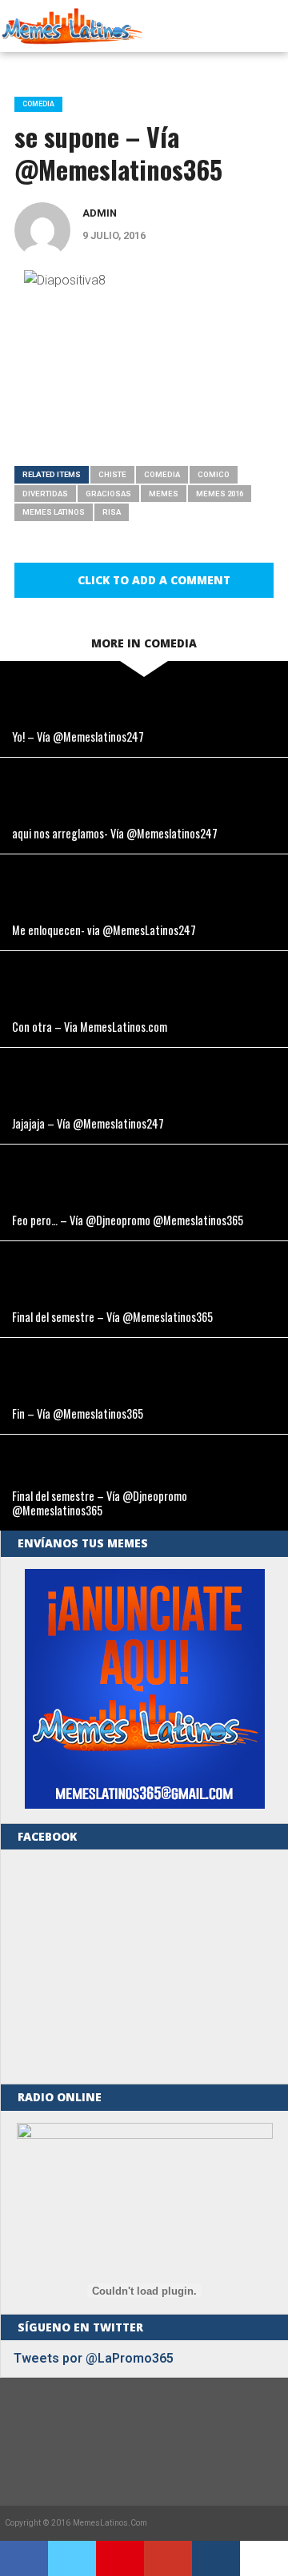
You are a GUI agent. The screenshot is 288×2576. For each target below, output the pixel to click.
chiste (112, 474)
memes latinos (54, 512)
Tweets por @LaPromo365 (94, 2358)
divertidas (45, 494)
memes (164, 494)
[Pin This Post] (120, 2558)
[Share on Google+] (168, 2558)
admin (100, 213)
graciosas (108, 494)
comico (214, 474)
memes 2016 (220, 494)
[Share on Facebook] (24, 2558)
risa (112, 512)
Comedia (162, 474)
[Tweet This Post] (72, 2558)
